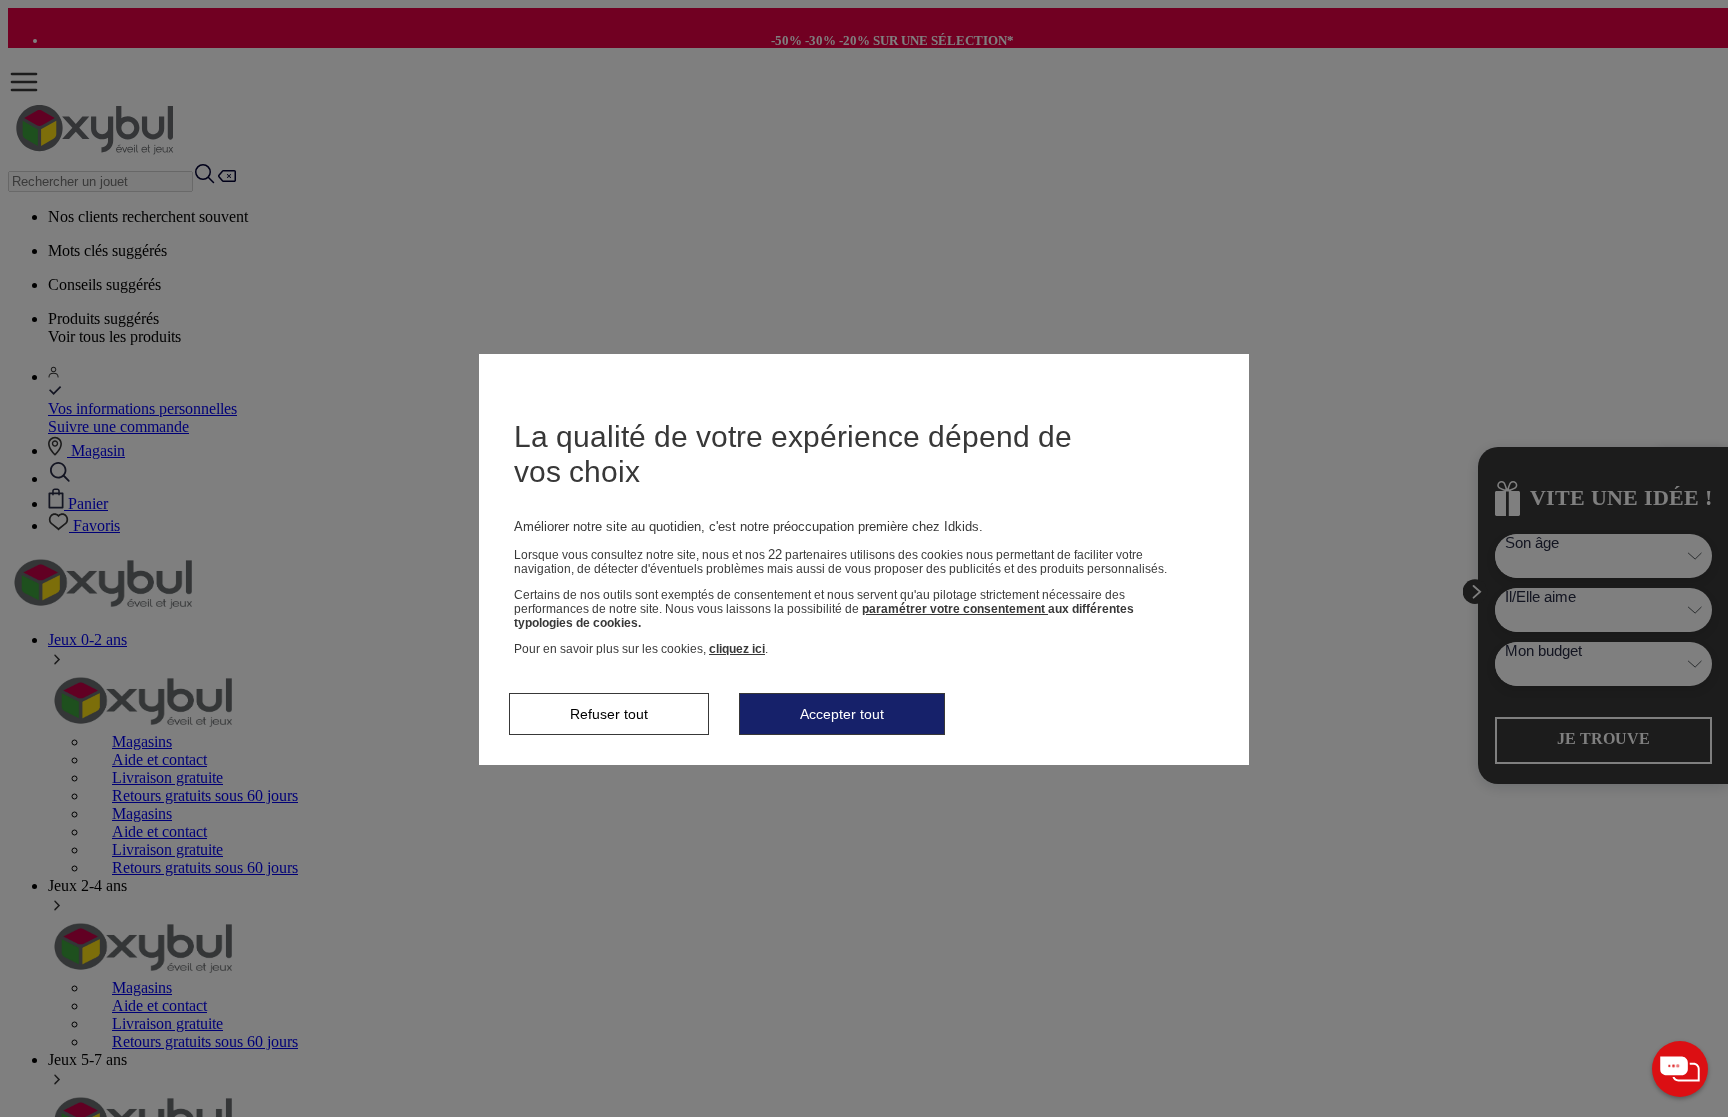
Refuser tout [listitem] (609, 714)
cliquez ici (737, 649)
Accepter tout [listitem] (842, 714)
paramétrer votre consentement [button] (955, 609)
